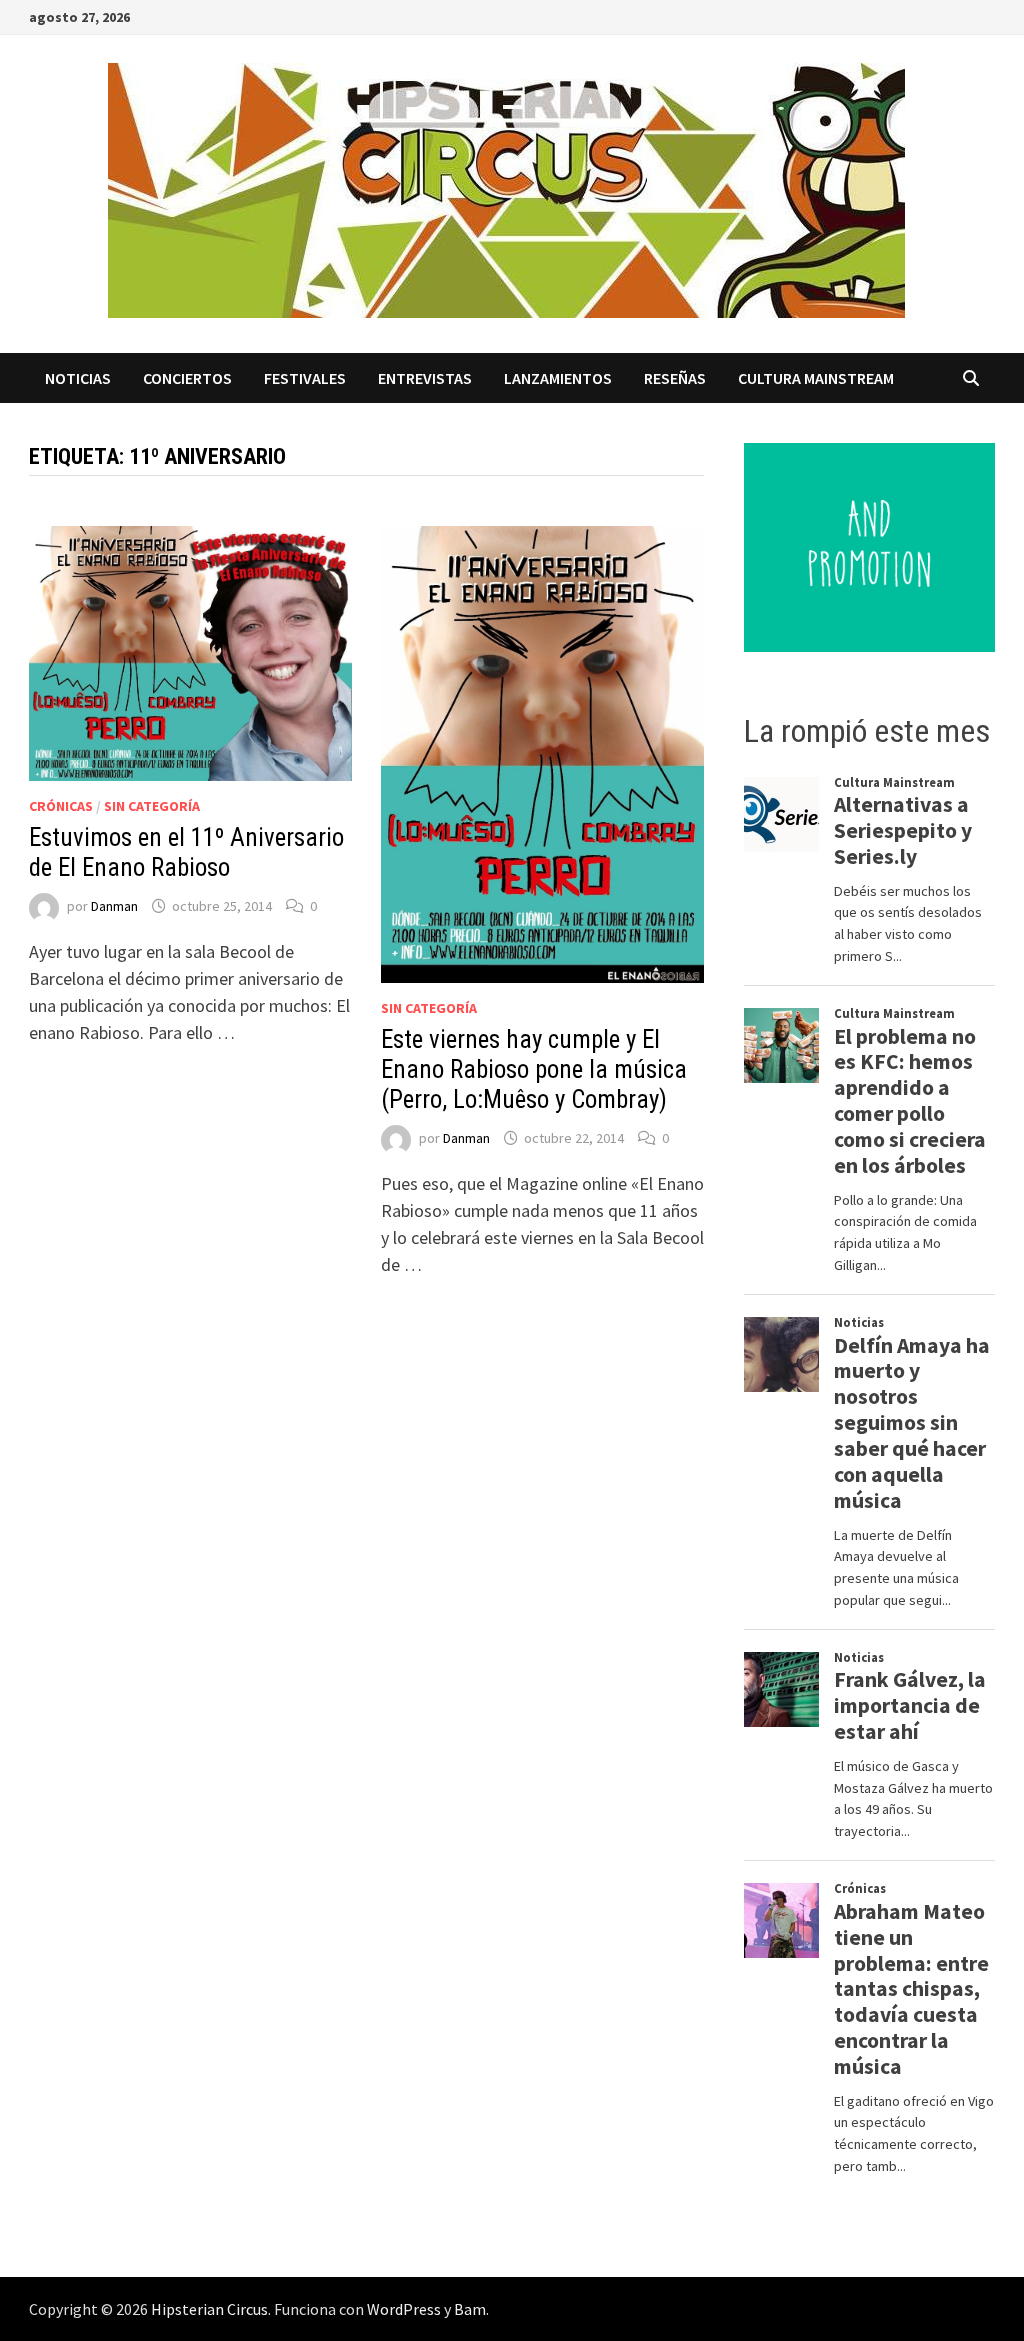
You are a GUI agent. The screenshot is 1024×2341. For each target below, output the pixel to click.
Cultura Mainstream (816, 378)
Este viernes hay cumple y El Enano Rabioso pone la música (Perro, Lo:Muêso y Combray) (534, 1069)
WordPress (404, 2309)
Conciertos (187, 378)
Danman (114, 906)
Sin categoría (152, 806)
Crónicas (61, 806)
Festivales (305, 378)
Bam (470, 2309)
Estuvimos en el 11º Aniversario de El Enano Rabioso (186, 852)
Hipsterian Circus (209, 2309)
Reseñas (675, 378)
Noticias (78, 378)
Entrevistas (425, 378)
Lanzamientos (558, 378)
